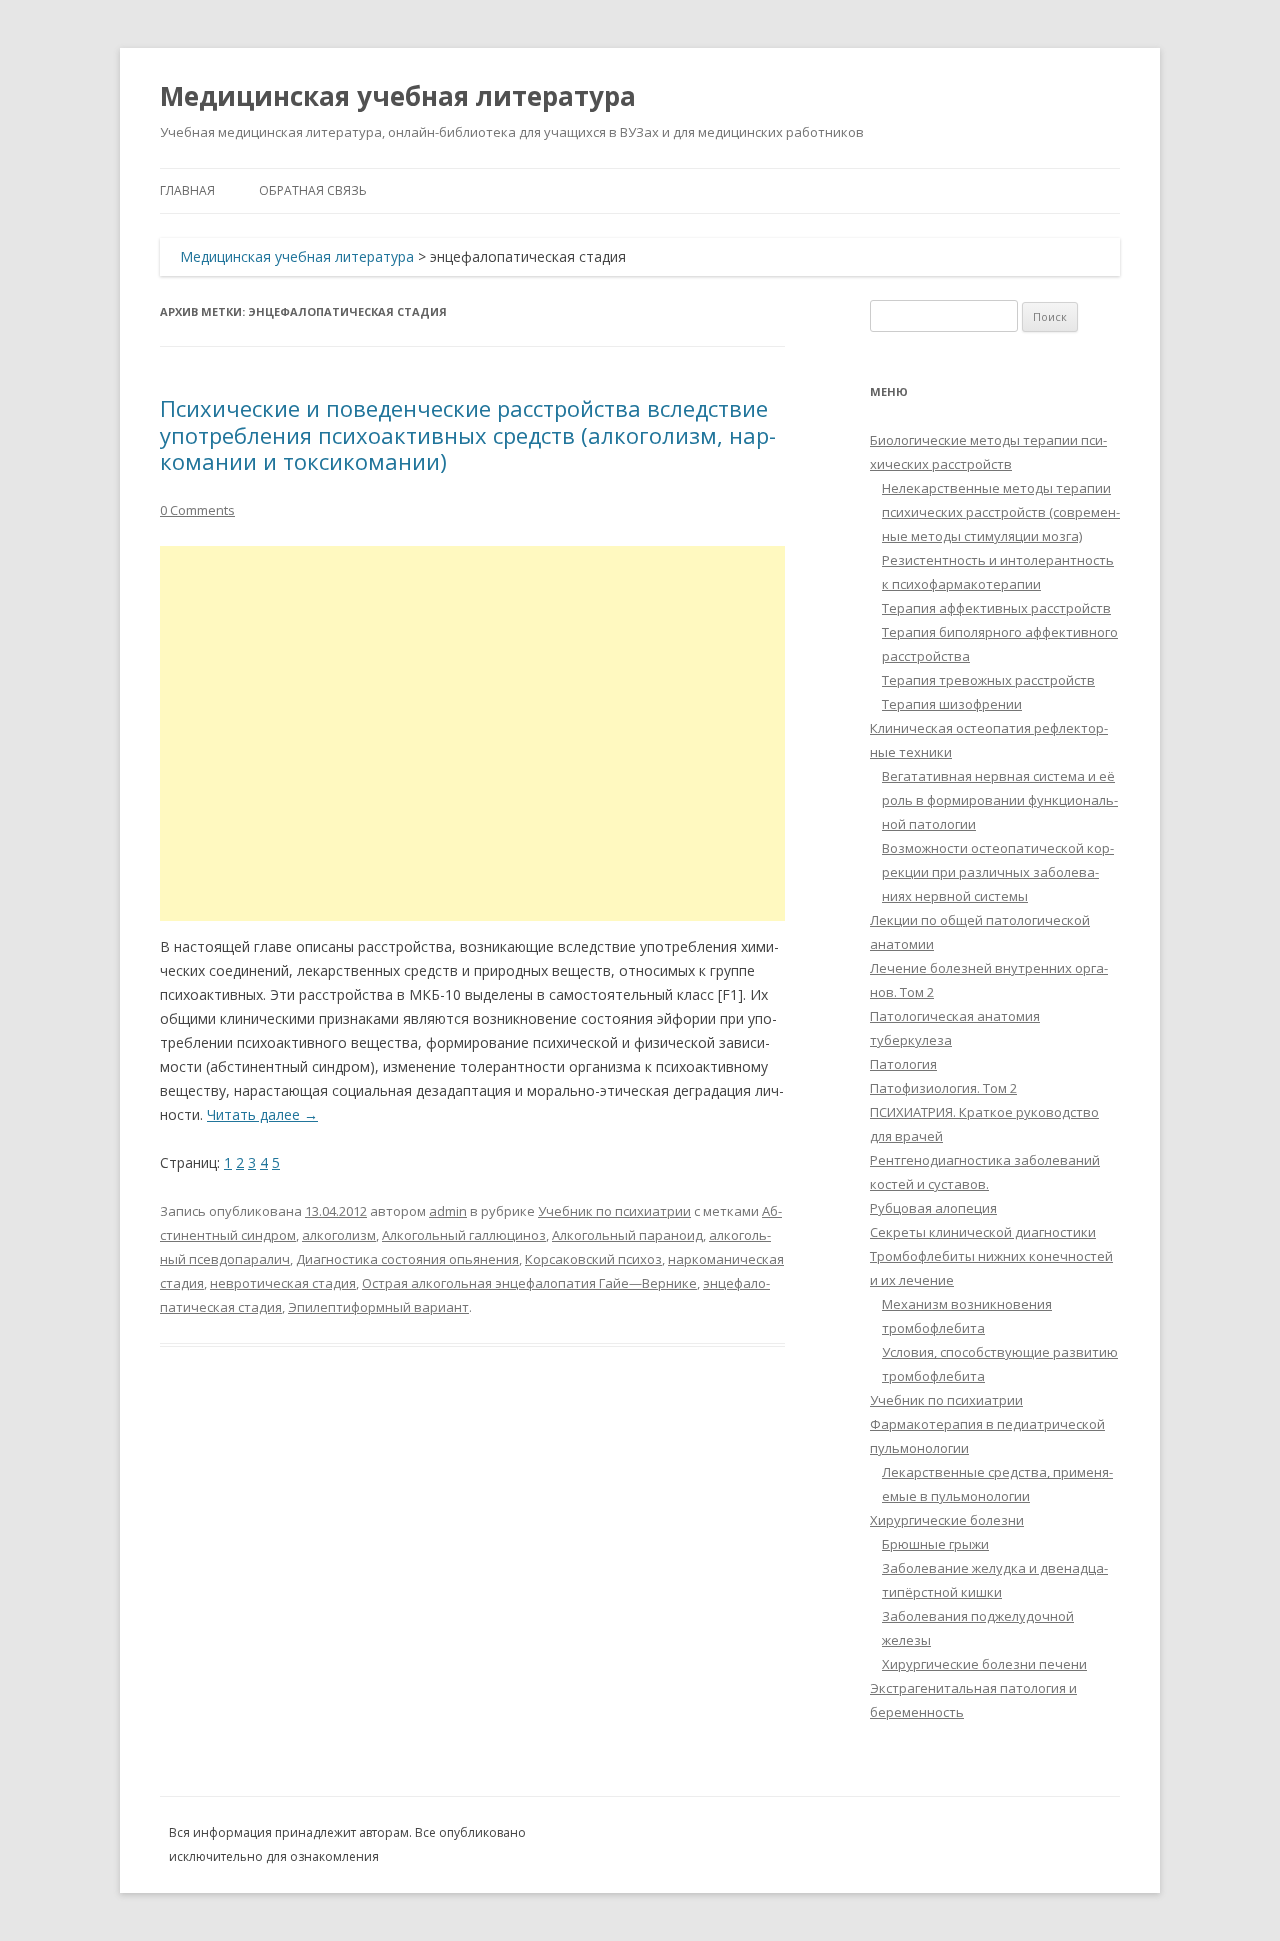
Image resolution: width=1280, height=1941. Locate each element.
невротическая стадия (283, 1283)
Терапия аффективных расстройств (996, 608)
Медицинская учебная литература (398, 96)
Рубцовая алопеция (933, 1208)
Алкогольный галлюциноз (464, 1235)
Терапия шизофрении (952, 704)
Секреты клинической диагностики (983, 1232)
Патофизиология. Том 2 (943, 1088)
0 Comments (197, 510)
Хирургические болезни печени (984, 1664)
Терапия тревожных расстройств (988, 680)
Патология (903, 1064)
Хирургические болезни (947, 1520)
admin (448, 1211)
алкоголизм (339, 1235)
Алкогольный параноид (627, 1235)
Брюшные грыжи (935, 1544)
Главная (187, 190)
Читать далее (262, 1114)
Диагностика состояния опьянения (407, 1259)
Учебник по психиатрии (614, 1211)
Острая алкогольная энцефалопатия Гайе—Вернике (529, 1283)
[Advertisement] (472, 733)
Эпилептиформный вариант (378, 1307)
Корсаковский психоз (593, 1259)
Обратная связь (313, 190)
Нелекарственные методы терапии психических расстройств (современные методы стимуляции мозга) (1001, 512)
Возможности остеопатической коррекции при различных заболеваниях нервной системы (998, 872)
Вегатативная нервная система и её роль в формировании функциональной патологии (1000, 800)
